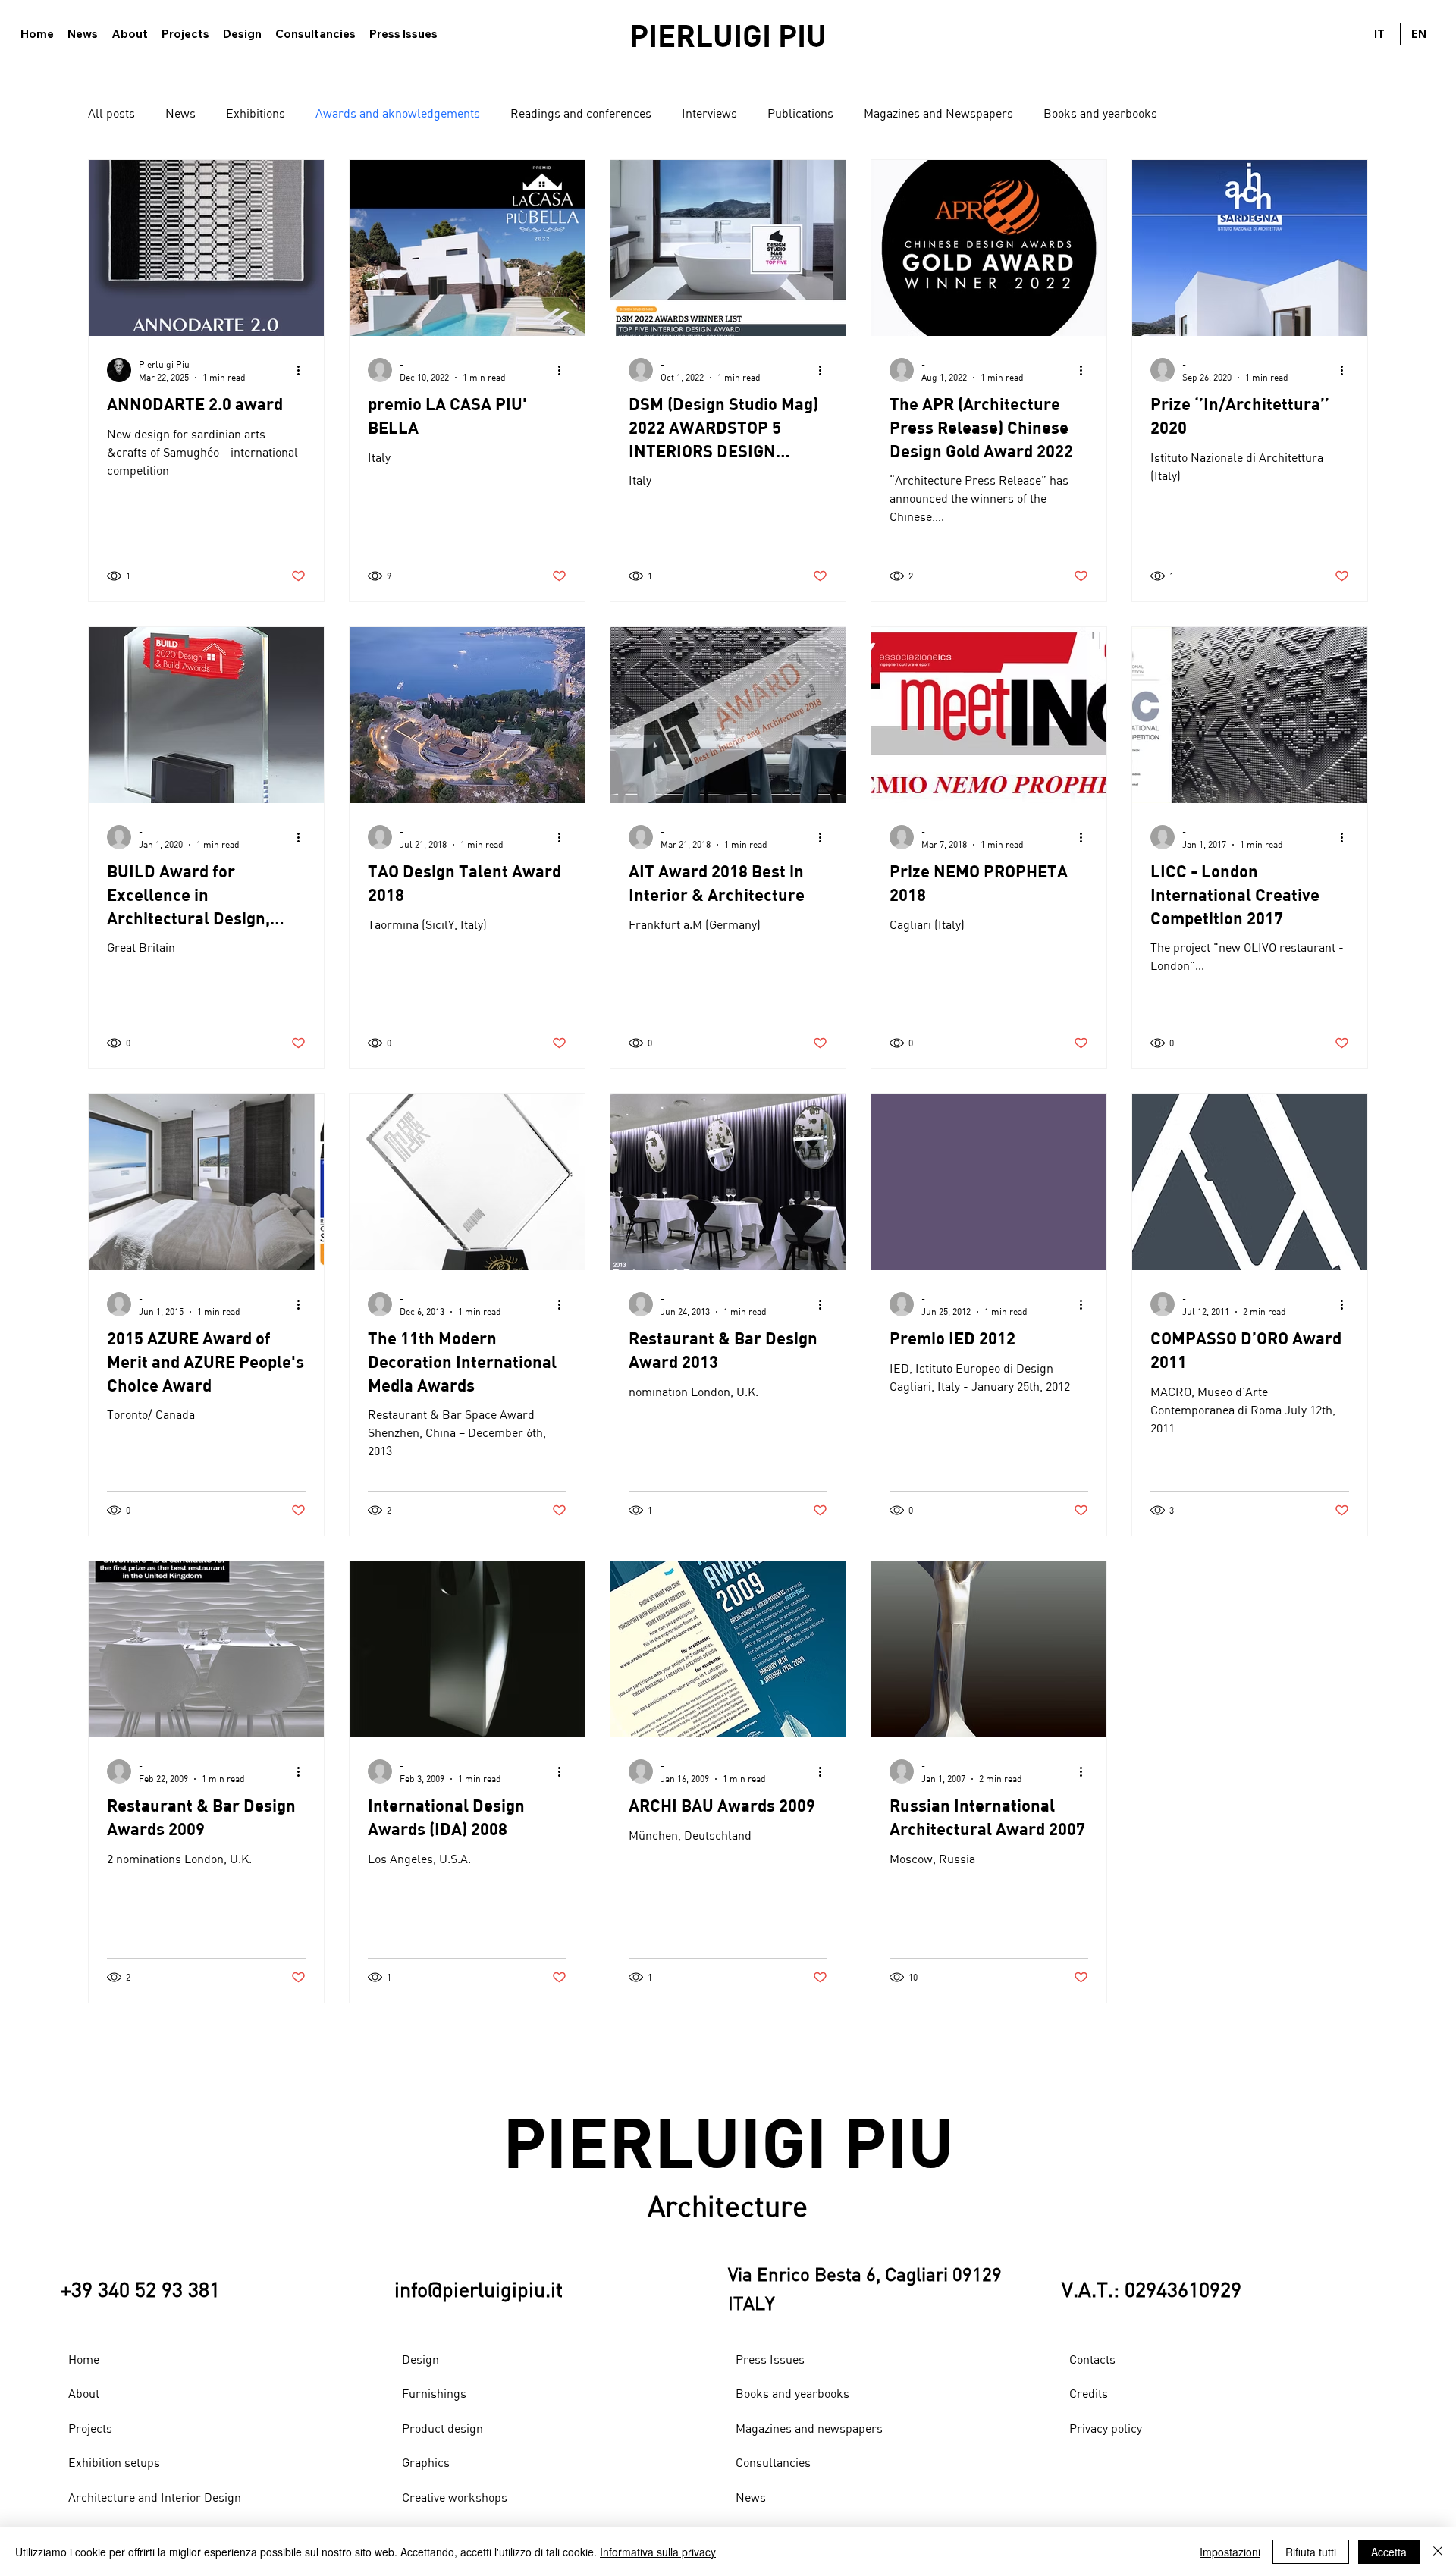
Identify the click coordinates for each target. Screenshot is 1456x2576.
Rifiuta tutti (1311, 2552)
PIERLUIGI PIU (728, 35)
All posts (111, 113)
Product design (442, 2428)
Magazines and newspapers (809, 2428)
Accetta (1389, 2552)
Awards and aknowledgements (398, 113)
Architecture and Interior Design (155, 2497)
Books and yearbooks (1100, 113)
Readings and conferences (581, 113)
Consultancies (773, 2462)
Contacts (1092, 2359)
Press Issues (770, 2359)
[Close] (1438, 2552)
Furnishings (434, 2393)
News (180, 113)
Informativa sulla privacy (658, 2552)
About (84, 2393)
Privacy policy (1106, 2428)
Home (84, 2359)
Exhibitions (256, 113)
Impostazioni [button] (1230, 2552)
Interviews (709, 113)
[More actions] (303, 370)
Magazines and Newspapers (938, 113)
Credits (1089, 2393)
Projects (90, 2428)
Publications (800, 113)
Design (420, 2359)
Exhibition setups (114, 2462)
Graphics (426, 2462)
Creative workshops (455, 2497)
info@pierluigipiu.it (479, 2289)
